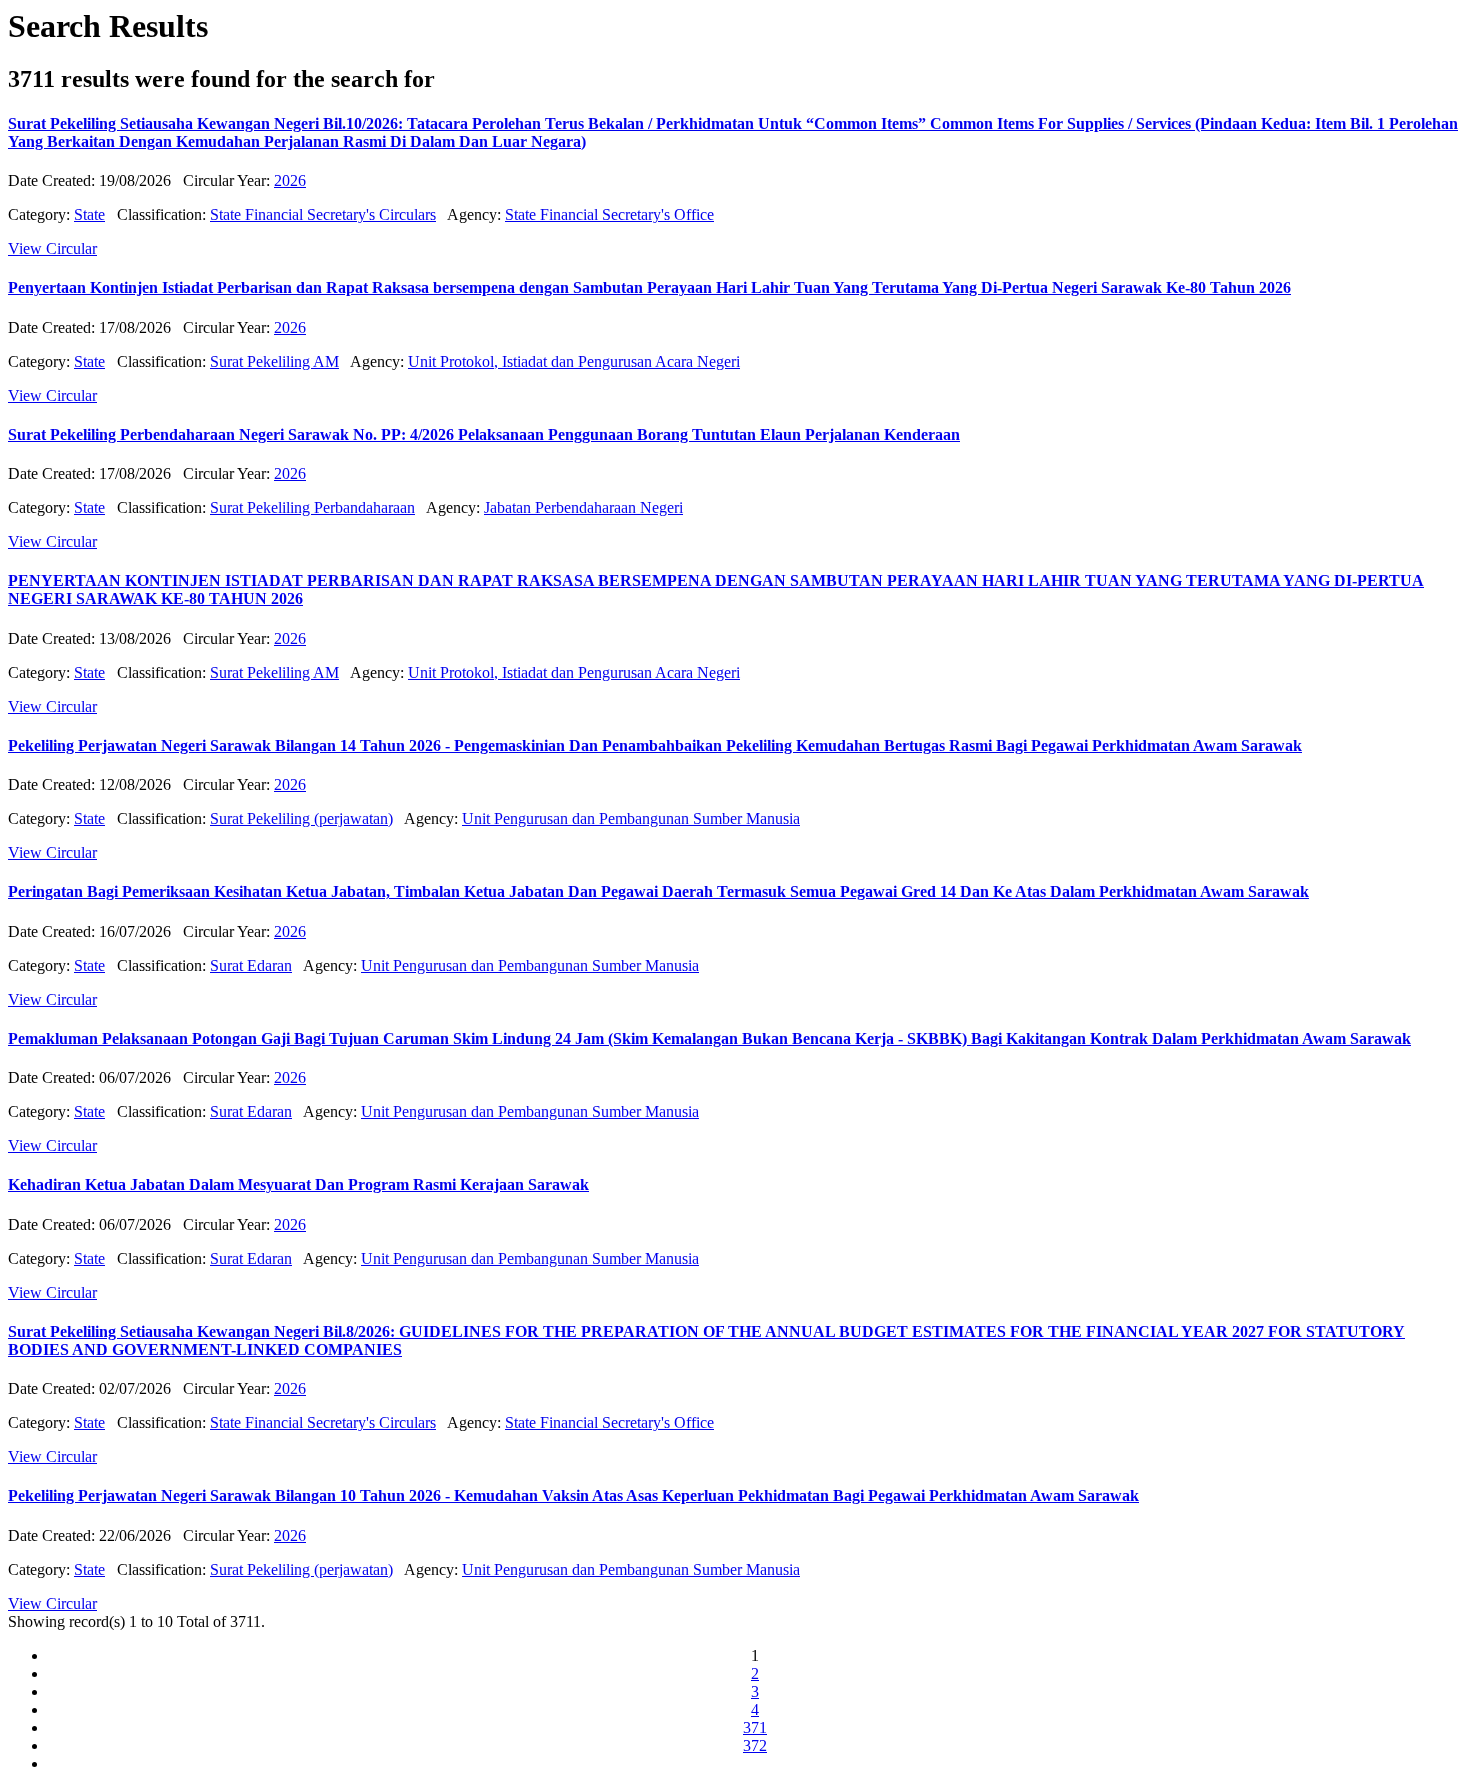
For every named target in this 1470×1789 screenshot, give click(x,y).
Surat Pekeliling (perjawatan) (301, 818)
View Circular (52, 248)
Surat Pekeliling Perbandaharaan (312, 507)
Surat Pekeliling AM (274, 361)
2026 (290, 180)
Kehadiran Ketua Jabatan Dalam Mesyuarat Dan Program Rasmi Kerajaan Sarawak (298, 1184)
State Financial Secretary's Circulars (323, 214)
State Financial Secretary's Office (609, 214)
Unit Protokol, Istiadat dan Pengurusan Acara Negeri (574, 361)
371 (755, 1727)
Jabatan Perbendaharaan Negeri (583, 507)
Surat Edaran (251, 965)
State (89, 214)
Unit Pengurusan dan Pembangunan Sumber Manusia (631, 818)
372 (755, 1745)
